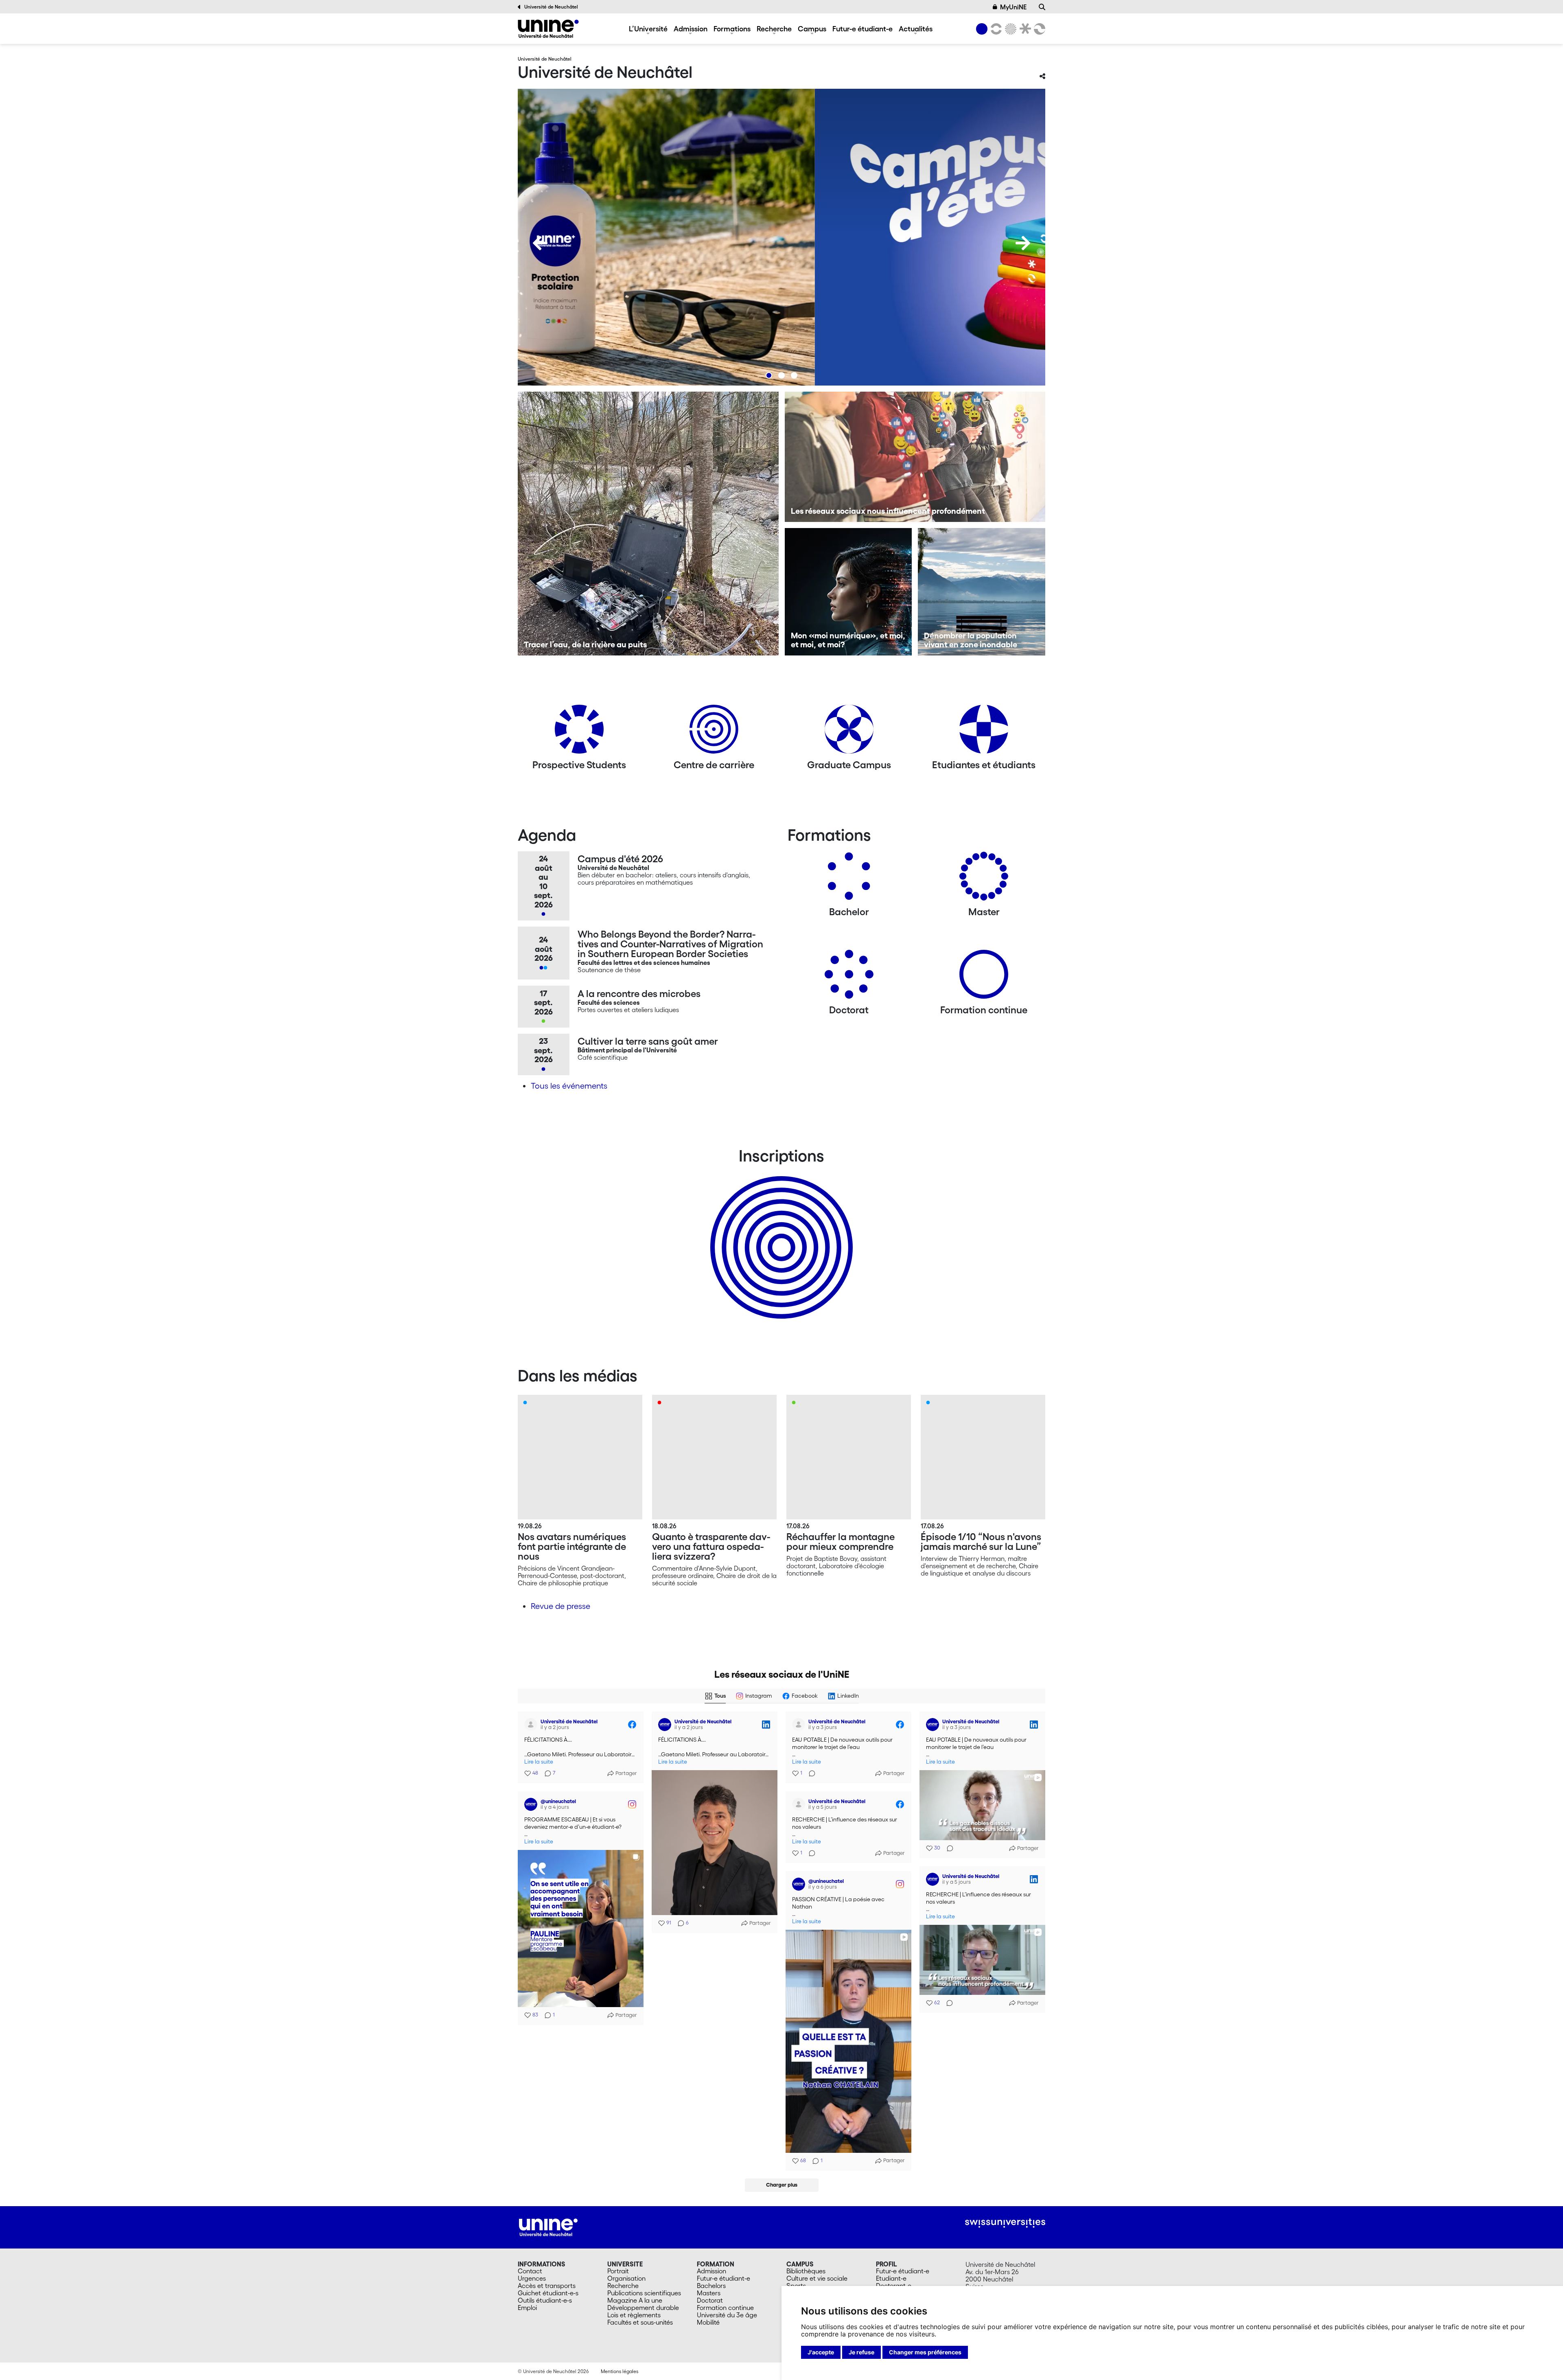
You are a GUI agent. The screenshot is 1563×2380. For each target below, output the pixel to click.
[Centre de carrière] (714, 732)
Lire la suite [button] (539, 1762)
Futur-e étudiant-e (862, 28)
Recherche (774, 28)
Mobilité (708, 2322)
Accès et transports (547, 2286)
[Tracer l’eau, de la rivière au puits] (648, 524)
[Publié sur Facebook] (632, 1725)
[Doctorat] (849, 977)
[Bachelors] (849, 879)
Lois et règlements (634, 2315)
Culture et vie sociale (817, 2278)
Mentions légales (620, 2371)
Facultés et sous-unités (640, 2322)
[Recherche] (1042, 7)
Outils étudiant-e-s (545, 2300)
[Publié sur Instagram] (632, 1804)
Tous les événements (569, 1086)
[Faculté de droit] (1024, 29)
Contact (530, 2271)
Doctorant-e (894, 2286)
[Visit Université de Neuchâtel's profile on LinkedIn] (666, 1725)
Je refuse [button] (861, 2352)
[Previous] (540, 243)
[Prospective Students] (579, 732)
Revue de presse (560, 1606)
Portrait (618, 2271)
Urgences (532, 2278)
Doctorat (710, 2300)
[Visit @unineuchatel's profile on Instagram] (532, 1804)
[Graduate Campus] (849, 732)
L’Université (648, 28)
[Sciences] (1009, 29)
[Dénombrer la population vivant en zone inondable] (982, 592)
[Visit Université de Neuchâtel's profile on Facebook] (532, 1725)
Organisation (626, 2278)
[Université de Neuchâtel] (548, 29)
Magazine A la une (635, 2300)
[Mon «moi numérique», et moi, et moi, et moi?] (848, 592)
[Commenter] (810, 1773)
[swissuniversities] (1005, 2223)
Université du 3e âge (727, 2315)
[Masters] (984, 879)
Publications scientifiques (644, 2293)
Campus (812, 28)
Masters (709, 2293)
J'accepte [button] (821, 2352)
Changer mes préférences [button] (925, 2352)
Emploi (527, 2308)
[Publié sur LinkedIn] (766, 1725)
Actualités (916, 28)
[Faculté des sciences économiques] (1038, 29)
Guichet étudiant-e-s (548, 2293)
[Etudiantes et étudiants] (984, 732)
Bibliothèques (806, 2271)
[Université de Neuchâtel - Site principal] (548, 2227)
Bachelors (711, 2286)
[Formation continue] (984, 977)
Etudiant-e (891, 2278)
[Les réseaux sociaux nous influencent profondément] (915, 457)
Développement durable (643, 2308)
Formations (732, 28)
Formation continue (725, 2308)
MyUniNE (1013, 7)
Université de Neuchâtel (551, 7)
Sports (796, 2286)
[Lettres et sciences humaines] (995, 29)
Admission (691, 28)
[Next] (1023, 243)
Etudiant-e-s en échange (780, 1233)
